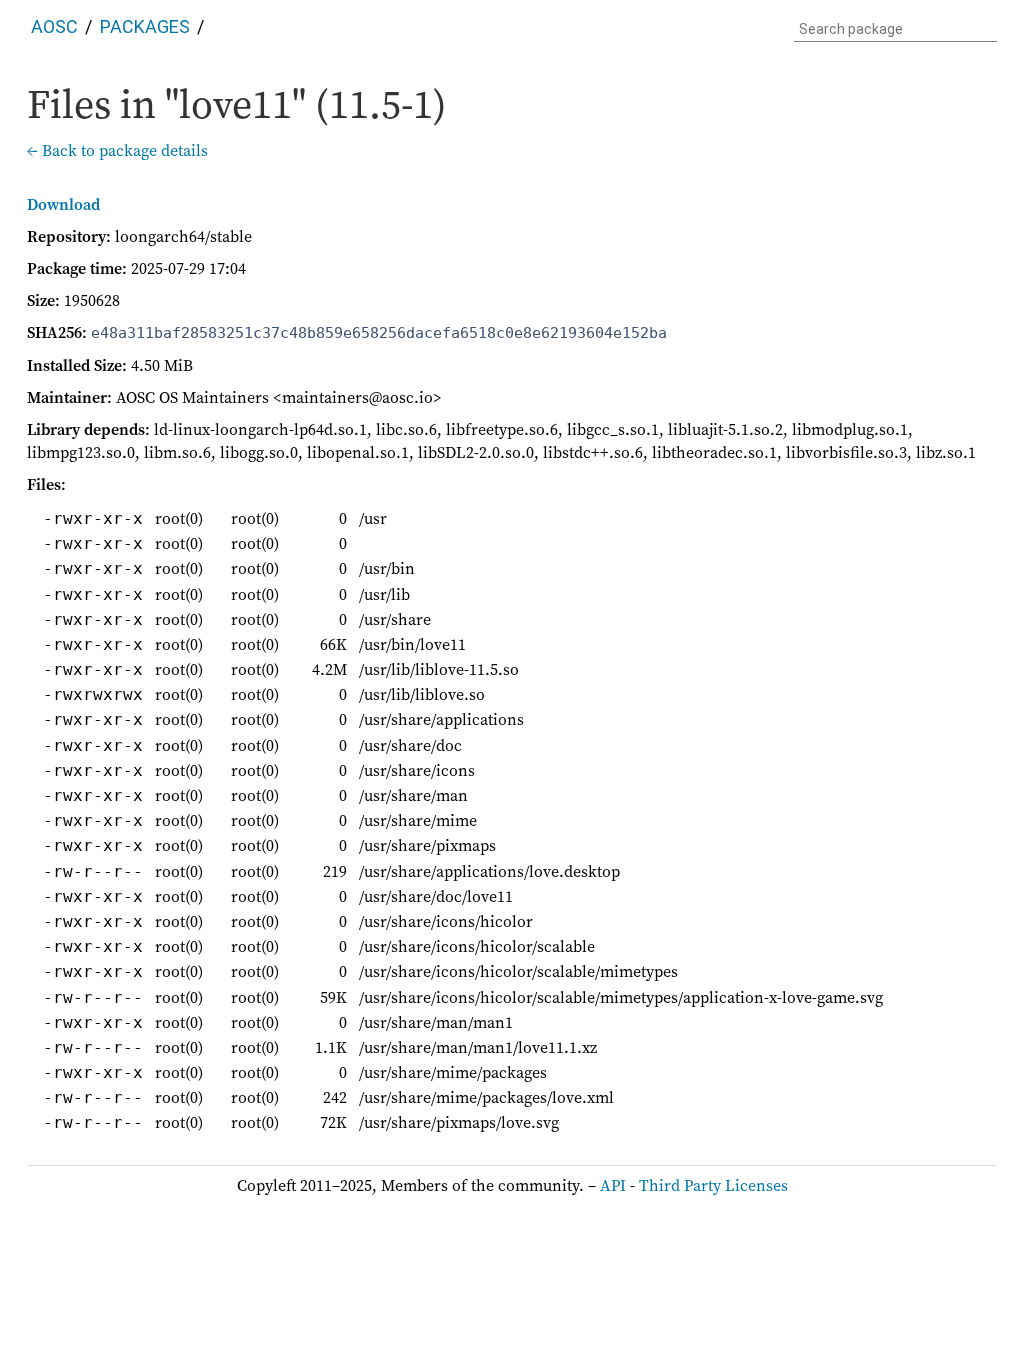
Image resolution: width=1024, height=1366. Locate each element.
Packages (145, 26)
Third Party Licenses (713, 1185)
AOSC (54, 26)
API (613, 1185)
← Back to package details (117, 150)
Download (63, 204)
